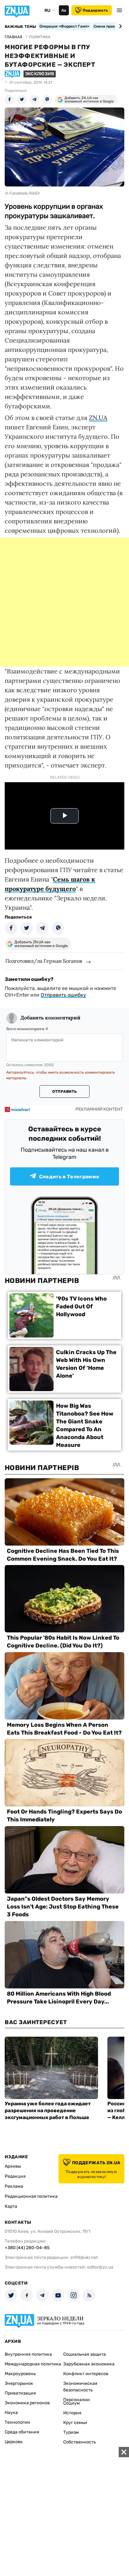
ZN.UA (98, 418)
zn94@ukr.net (84, 2257)
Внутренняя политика (28, 2354)
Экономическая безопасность (80, 2387)
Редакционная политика (31, 2196)
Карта (11, 2206)
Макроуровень (20, 2374)
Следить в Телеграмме (69, 1177)
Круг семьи (75, 2423)
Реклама (14, 2186)
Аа (64, 10)
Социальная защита (85, 2354)
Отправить (64, 1092)
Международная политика (33, 2364)
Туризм (71, 2432)
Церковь (14, 2442)
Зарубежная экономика (89, 2364)
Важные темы (21, 27)
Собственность (80, 2442)
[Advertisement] (64, 602)
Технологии (17, 2422)
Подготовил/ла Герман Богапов (44, 961)
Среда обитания (22, 2432)
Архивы (13, 2166)
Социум (72, 2403)
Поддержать (95, 10)
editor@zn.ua (100, 2267)
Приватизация (20, 2393)
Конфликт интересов (86, 2374)
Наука (11, 2413)
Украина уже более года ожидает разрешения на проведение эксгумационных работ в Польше (48, 2110)
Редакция (15, 2176)
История (72, 2413)
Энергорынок (19, 2383)
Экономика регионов (27, 2403)
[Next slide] (119, 26)
